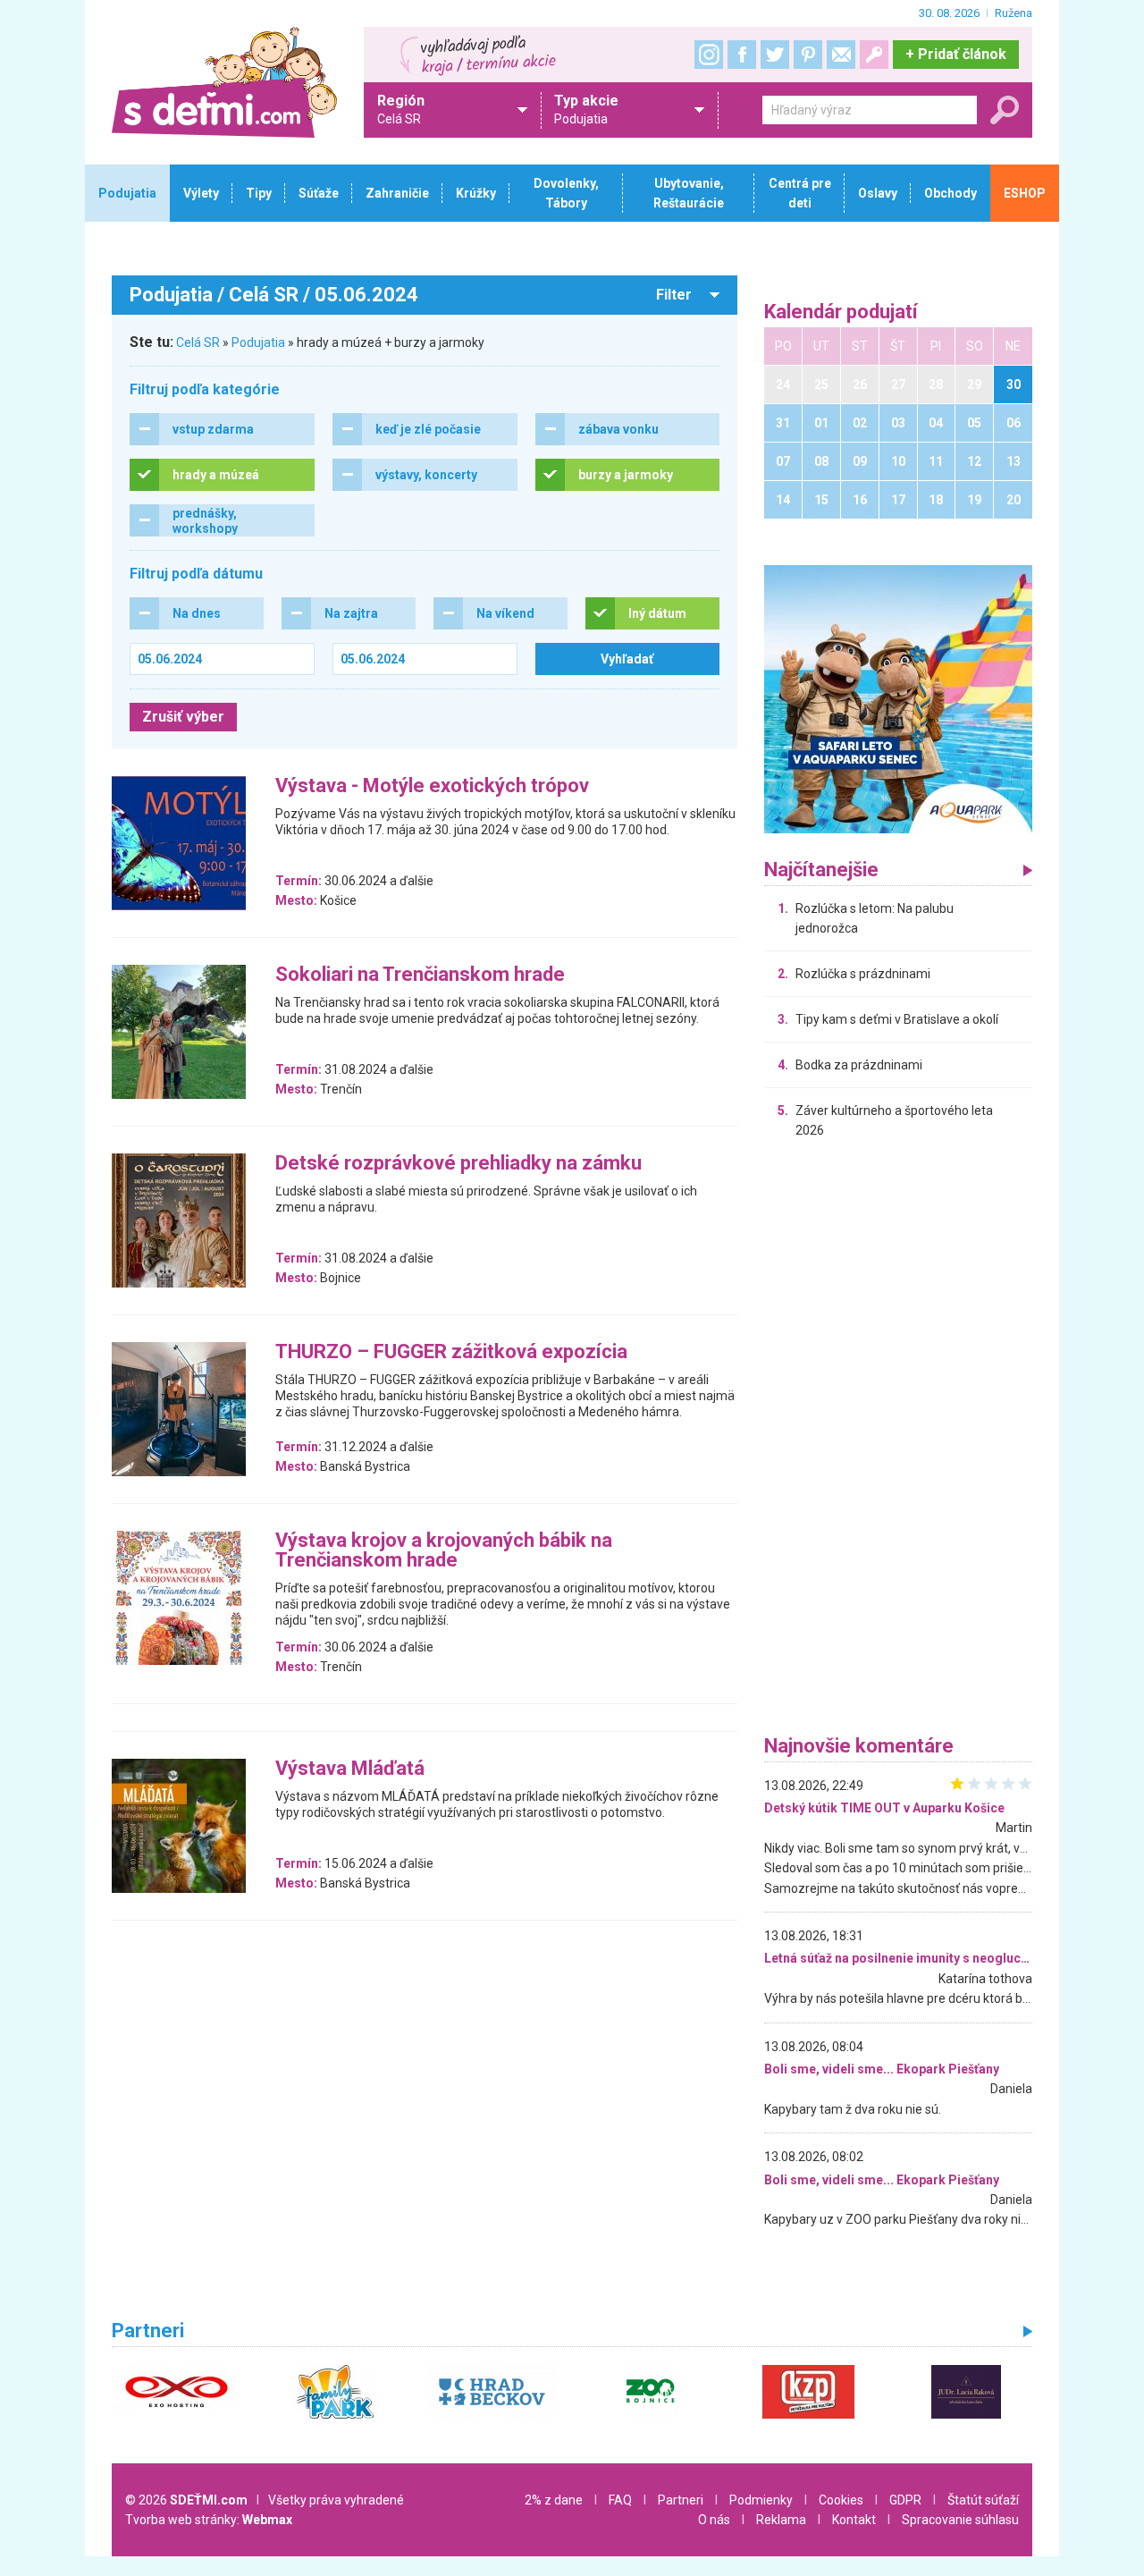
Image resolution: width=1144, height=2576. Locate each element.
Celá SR (198, 342)
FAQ (620, 2500)
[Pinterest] (808, 55)
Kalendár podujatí (841, 312)
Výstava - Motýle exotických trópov (432, 786)
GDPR (905, 2500)
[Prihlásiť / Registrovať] (874, 55)
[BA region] (898, 698)
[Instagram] (709, 55)
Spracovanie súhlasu (960, 2520)
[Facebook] (742, 55)
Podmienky (761, 2500)
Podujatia (258, 342)
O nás (714, 2520)
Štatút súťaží (983, 2500)
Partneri (681, 2500)
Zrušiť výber (183, 717)
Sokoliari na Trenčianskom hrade (420, 975)
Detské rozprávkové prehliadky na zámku (458, 1164)
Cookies (841, 2500)
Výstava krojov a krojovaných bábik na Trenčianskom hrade (444, 1551)
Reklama (781, 2520)
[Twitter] (775, 55)
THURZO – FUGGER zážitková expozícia (451, 1352)
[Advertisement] (898, 1441)
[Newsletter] (841, 55)
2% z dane (554, 2500)
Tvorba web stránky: (209, 2520)
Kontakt (854, 2520)
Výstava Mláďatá (350, 1769)
